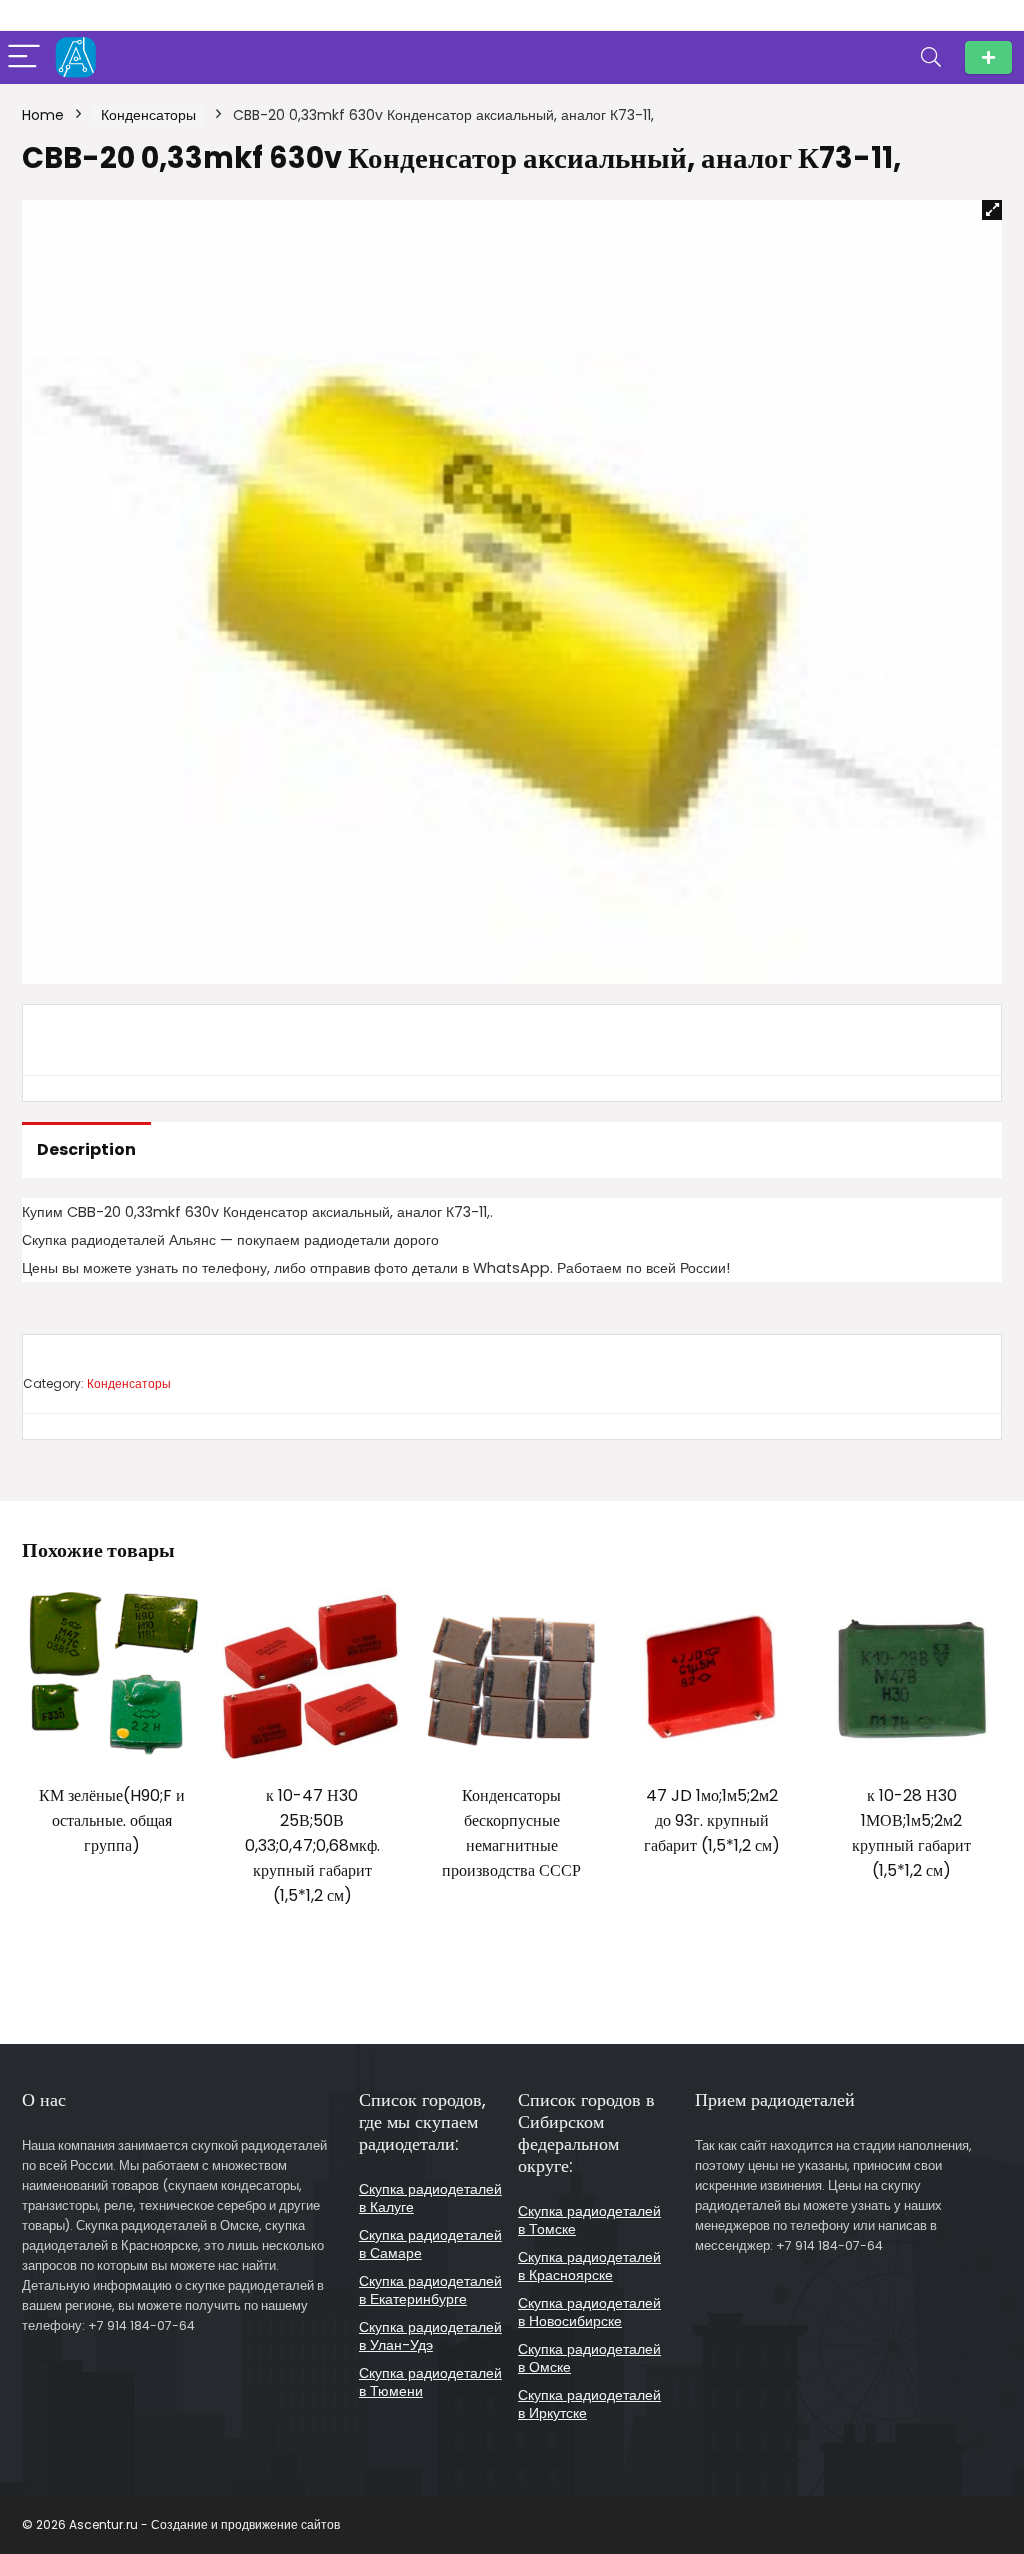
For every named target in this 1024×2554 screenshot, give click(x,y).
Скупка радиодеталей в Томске (589, 2220)
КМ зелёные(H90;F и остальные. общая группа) (112, 1820)
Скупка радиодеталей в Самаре (430, 2244)
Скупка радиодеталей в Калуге (430, 2198)
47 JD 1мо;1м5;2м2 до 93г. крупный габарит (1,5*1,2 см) (712, 1820)
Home (43, 115)
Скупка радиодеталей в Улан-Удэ (430, 2336)
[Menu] (24, 57)
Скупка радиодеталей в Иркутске (589, 2404)
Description (86, 1149)
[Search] (931, 57)
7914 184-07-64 (988, 57)
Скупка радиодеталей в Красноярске (589, 2266)
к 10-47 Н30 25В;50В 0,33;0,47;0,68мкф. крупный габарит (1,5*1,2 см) (312, 1845)
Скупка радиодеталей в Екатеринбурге (430, 2290)
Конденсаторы (148, 115)
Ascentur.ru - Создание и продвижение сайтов (204, 2524)
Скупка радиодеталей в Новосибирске (589, 2312)
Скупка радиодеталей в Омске (589, 2358)
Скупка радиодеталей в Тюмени (430, 2382)
